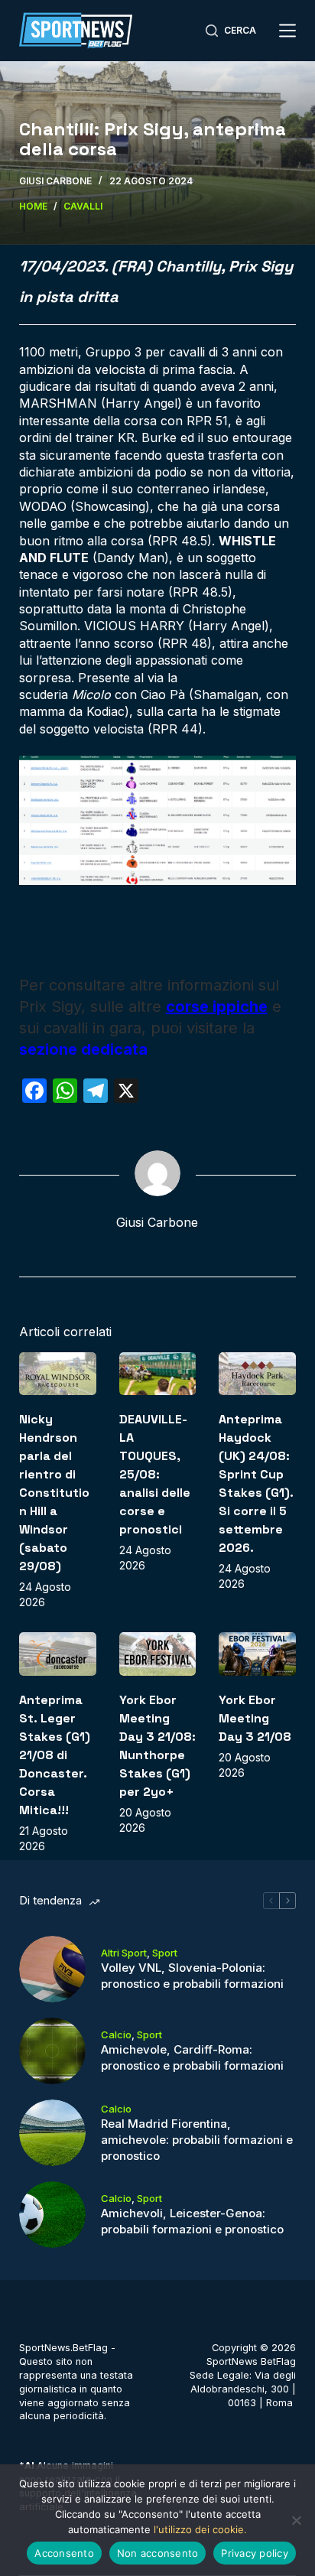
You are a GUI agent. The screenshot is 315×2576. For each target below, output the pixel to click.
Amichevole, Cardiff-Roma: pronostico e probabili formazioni (192, 2057)
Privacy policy (255, 2553)
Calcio (116, 2034)
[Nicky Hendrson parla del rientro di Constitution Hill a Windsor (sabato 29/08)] (58, 1374)
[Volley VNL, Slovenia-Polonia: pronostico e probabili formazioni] (52, 1969)
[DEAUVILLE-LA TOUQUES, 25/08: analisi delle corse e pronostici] (158, 1374)
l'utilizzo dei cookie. (200, 2529)
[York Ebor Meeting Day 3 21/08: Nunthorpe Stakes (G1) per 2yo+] (158, 1654)
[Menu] (287, 31)
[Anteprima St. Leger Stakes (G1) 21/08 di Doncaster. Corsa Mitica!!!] (58, 1654)
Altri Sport (124, 1953)
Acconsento (64, 2553)
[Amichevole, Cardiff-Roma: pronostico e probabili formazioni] (52, 2051)
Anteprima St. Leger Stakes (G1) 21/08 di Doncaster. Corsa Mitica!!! (55, 1755)
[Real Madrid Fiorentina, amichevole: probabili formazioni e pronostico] (52, 2133)
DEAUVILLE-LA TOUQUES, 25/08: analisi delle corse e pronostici (155, 1474)
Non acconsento (158, 2553)
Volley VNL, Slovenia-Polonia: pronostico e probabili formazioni (192, 1976)
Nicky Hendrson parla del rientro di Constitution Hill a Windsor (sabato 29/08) (54, 1493)
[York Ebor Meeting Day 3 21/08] (257, 1654)
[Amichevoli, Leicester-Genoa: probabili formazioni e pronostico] (52, 2215)
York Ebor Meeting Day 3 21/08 (255, 1718)
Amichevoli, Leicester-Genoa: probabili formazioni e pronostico (192, 2221)
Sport (165, 1953)
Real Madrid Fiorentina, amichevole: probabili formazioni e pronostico (197, 2140)
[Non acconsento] (296, 2520)
